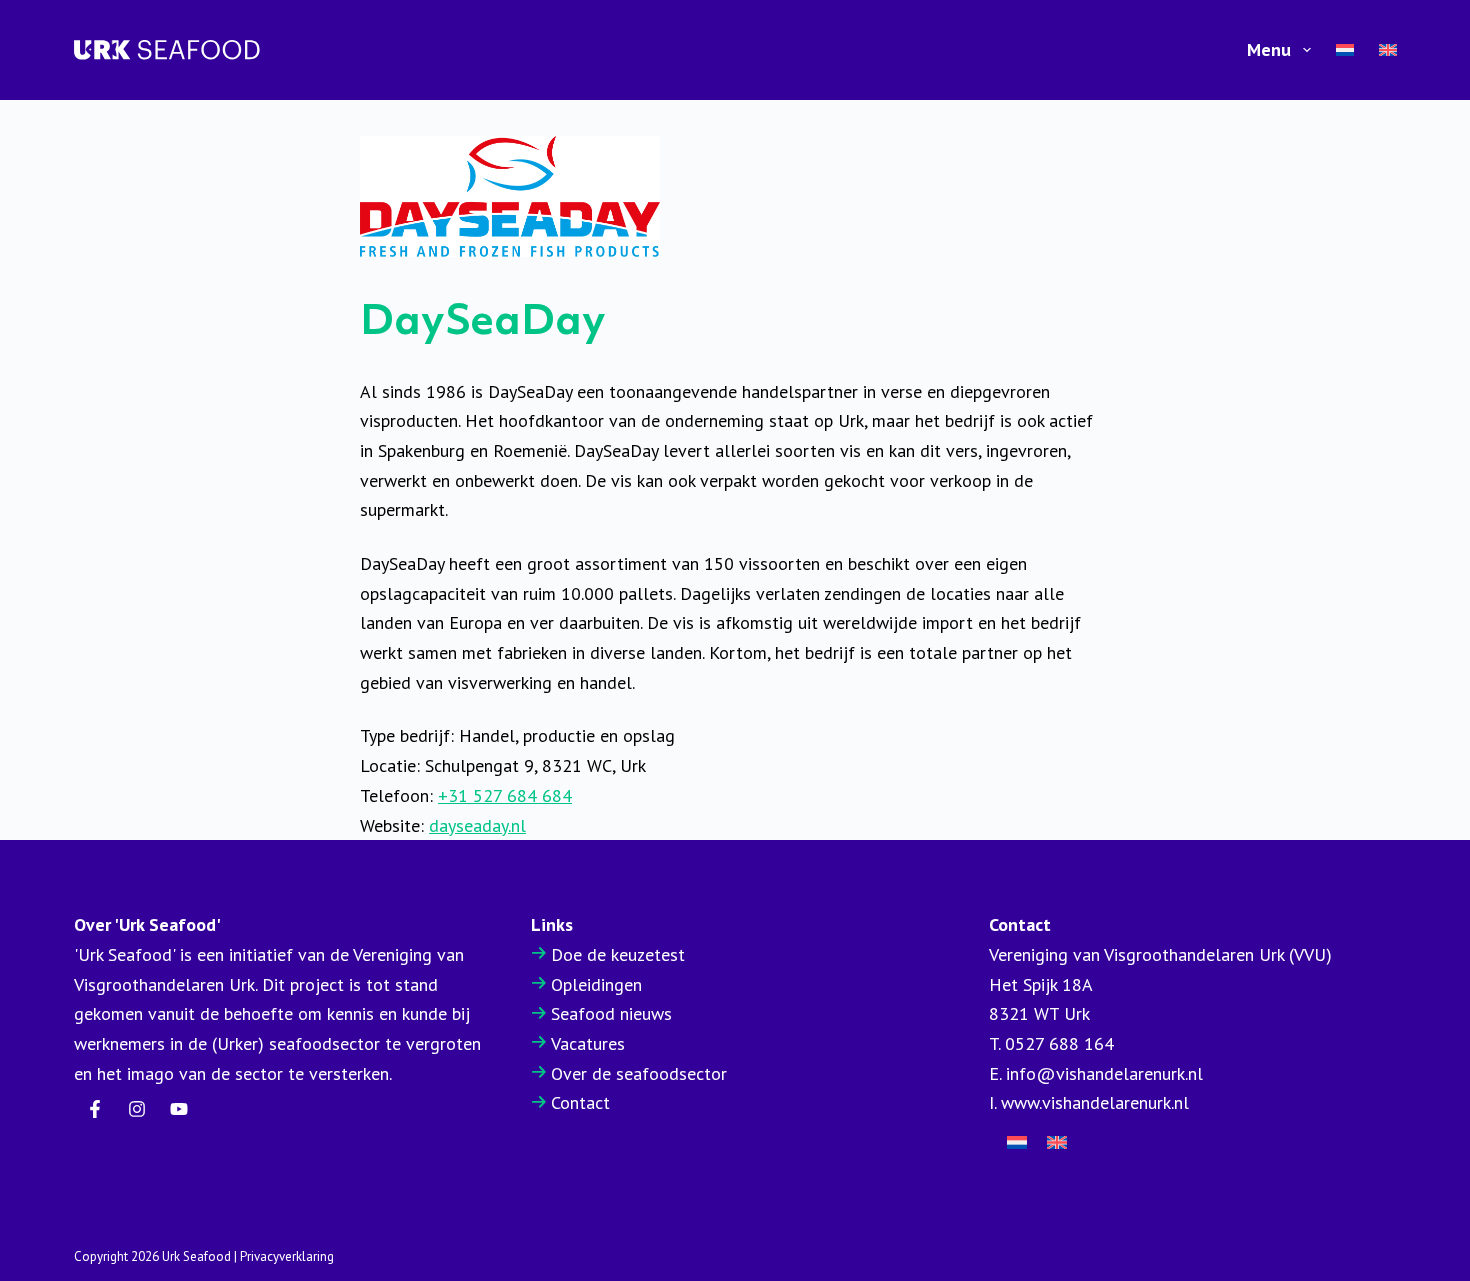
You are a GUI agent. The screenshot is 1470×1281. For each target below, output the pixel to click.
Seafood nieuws (611, 1013)
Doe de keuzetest (618, 954)
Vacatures (588, 1043)
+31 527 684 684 (505, 795)
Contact (580, 1102)
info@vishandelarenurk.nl (1104, 1073)
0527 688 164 (1059, 1043)
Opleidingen (596, 984)
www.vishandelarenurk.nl (1095, 1102)
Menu (1269, 49)
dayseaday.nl (477, 825)
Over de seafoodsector (639, 1073)
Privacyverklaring (287, 1256)
